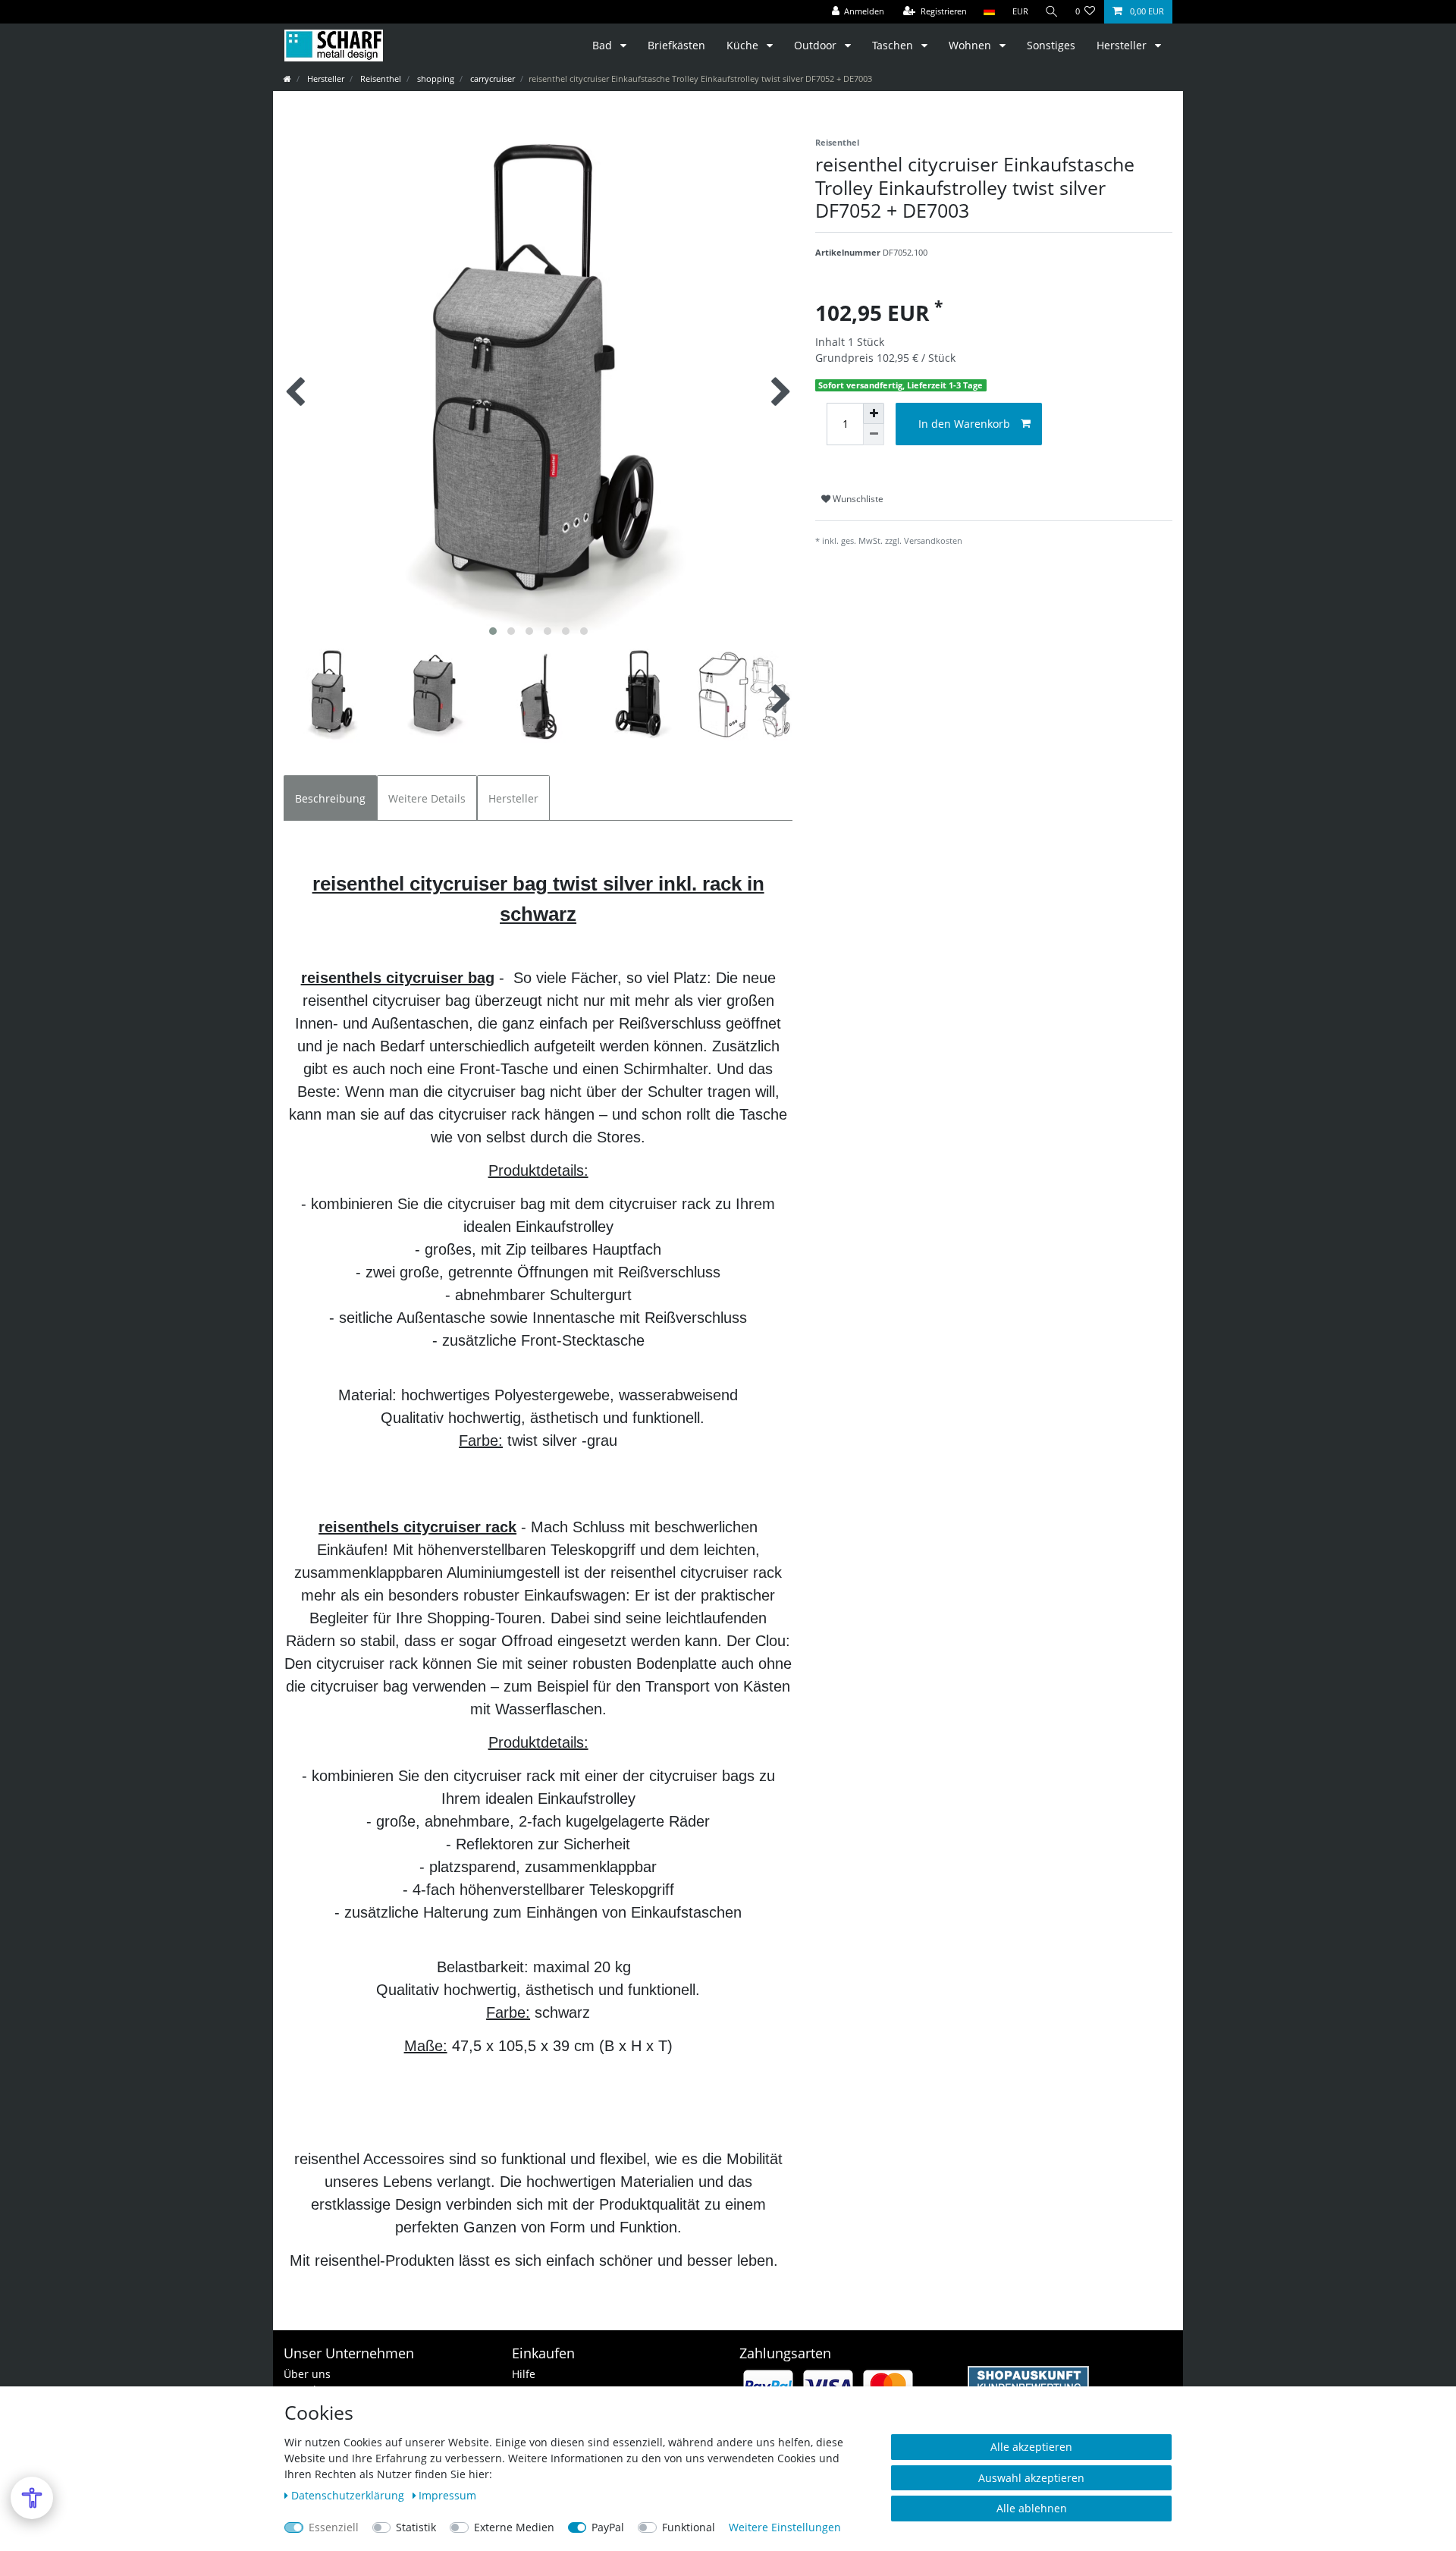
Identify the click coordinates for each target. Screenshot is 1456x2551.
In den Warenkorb (964, 424)
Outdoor (817, 45)
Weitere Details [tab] (427, 798)
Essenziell (334, 2527)
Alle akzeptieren (1031, 2447)
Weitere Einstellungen (785, 2527)
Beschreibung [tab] (330, 798)
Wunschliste (857, 499)
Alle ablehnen (1032, 2508)
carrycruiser (491, 79)
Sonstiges (1051, 45)
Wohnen (971, 45)
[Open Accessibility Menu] (32, 2498)
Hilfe (524, 2374)
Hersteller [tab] (513, 798)
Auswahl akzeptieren (1031, 2478)
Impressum (447, 2495)
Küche (744, 45)
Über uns (307, 2374)
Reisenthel (380, 79)
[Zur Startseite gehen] (287, 79)
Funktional (689, 2527)
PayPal (608, 2527)
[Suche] (1052, 12)
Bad (604, 45)
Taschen (894, 45)
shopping (435, 79)
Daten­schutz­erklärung (349, 2495)
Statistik (416, 2527)
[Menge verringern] (874, 435)
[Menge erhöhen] (874, 413)
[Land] (989, 12)
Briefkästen (676, 45)
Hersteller (1123, 45)
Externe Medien (514, 2527)
